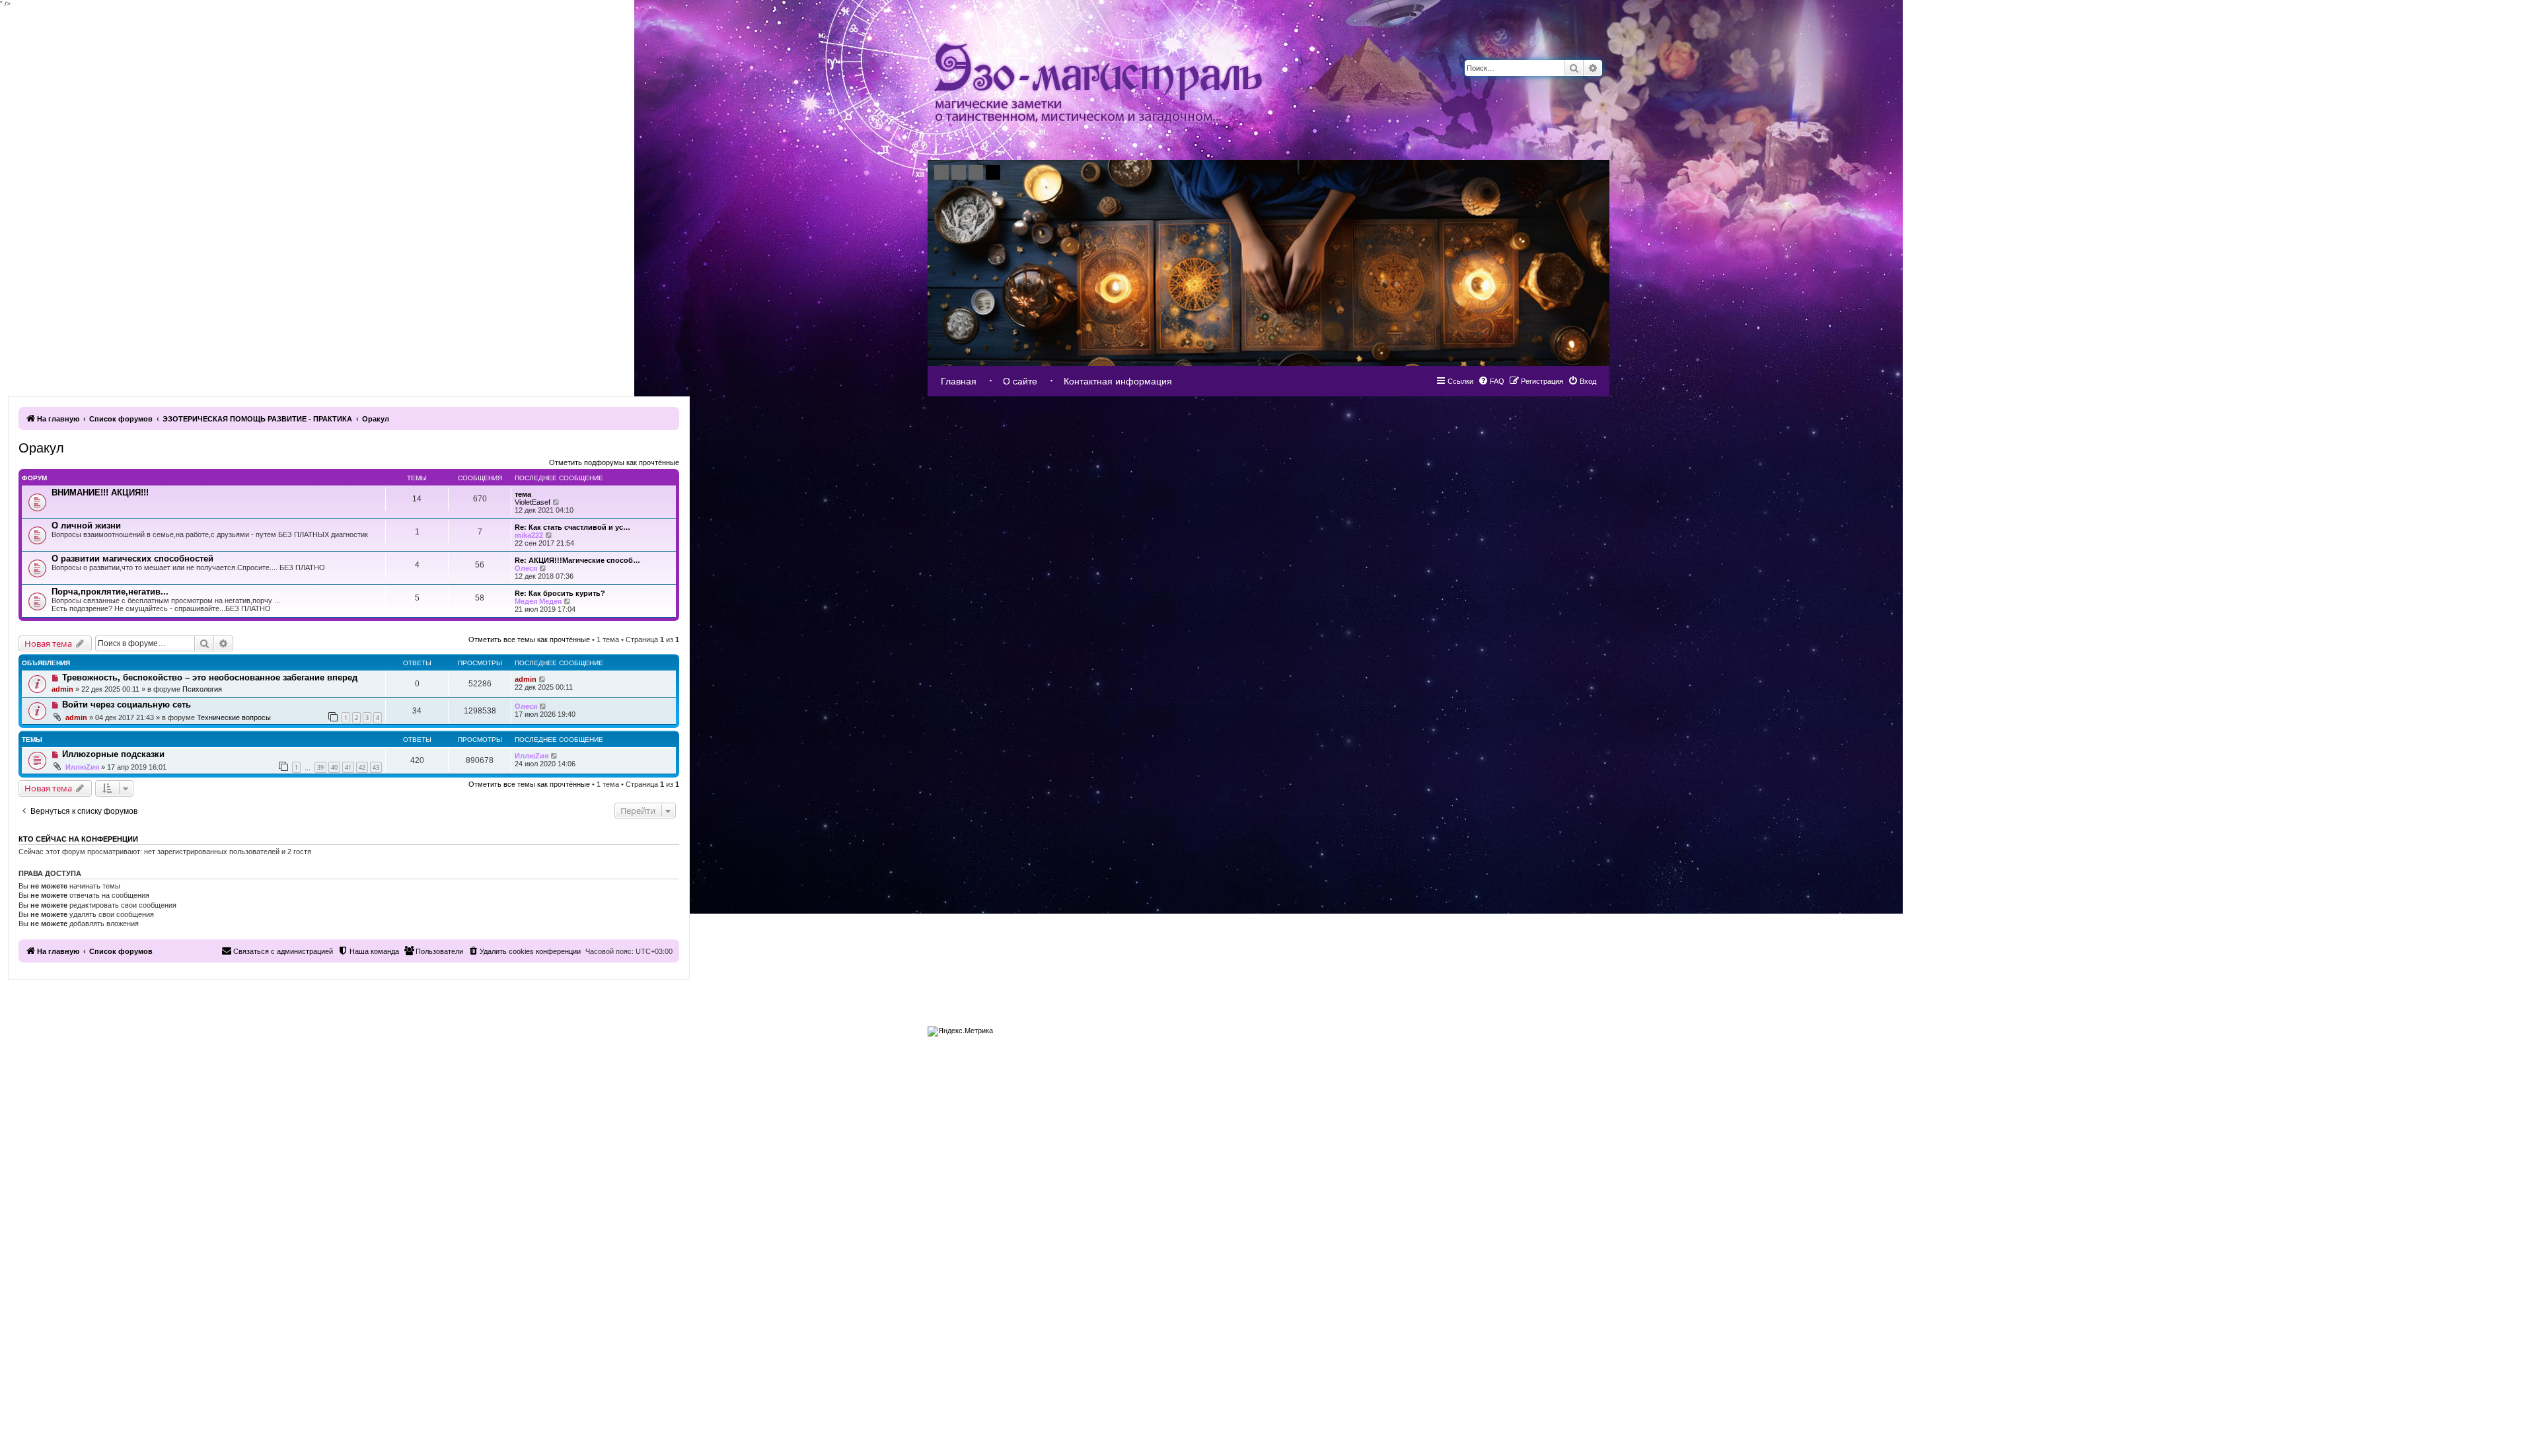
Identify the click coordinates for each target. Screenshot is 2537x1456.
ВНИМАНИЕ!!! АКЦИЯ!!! (100, 492)
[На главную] (1098, 84)
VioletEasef (533, 502)
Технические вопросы (234, 717)
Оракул (41, 448)
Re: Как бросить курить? (560, 593)
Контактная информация (1118, 381)
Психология (202, 689)
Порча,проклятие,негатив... (110, 592)
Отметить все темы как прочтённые (529, 639)
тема (523, 494)
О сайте (1020, 381)
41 (348, 767)
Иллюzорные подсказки (113, 754)
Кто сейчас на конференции (78, 839)
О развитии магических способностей (132, 559)
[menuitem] (1582, 381)
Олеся (526, 568)
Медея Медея (538, 601)
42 (362, 767)
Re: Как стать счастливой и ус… (572, 527)
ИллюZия (82, 767)
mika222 (529, 535)
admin (62, 689)
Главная (959, 381)
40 (334, 767)
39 (320, 767)
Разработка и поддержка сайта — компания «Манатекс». (1533, 1028)
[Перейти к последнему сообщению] (543, 679)
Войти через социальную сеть (127, 705)
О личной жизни (86, 526)
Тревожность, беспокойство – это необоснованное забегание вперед (210, 677)
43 (376, 767)
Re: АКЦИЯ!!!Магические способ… (577, 560)
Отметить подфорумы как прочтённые (614, 462)
